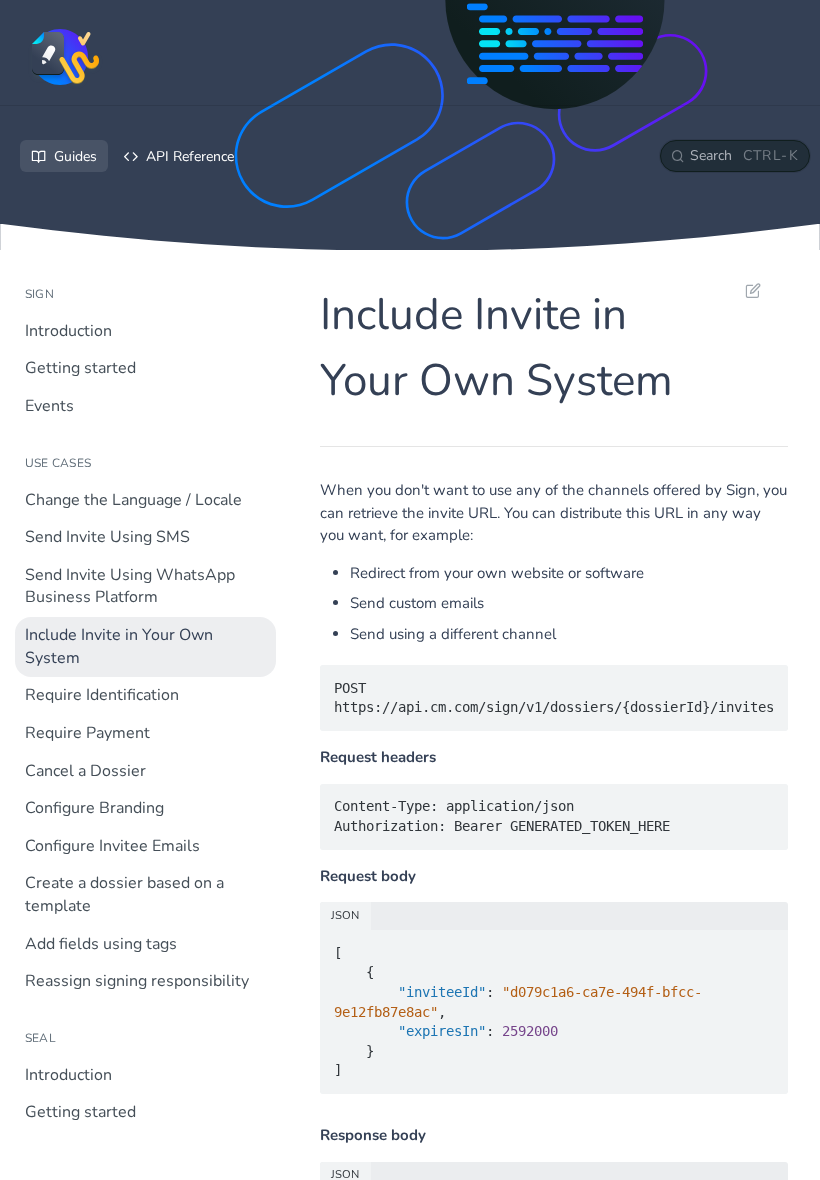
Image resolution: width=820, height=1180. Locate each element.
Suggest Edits (743, 290)
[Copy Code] (764, 682)
